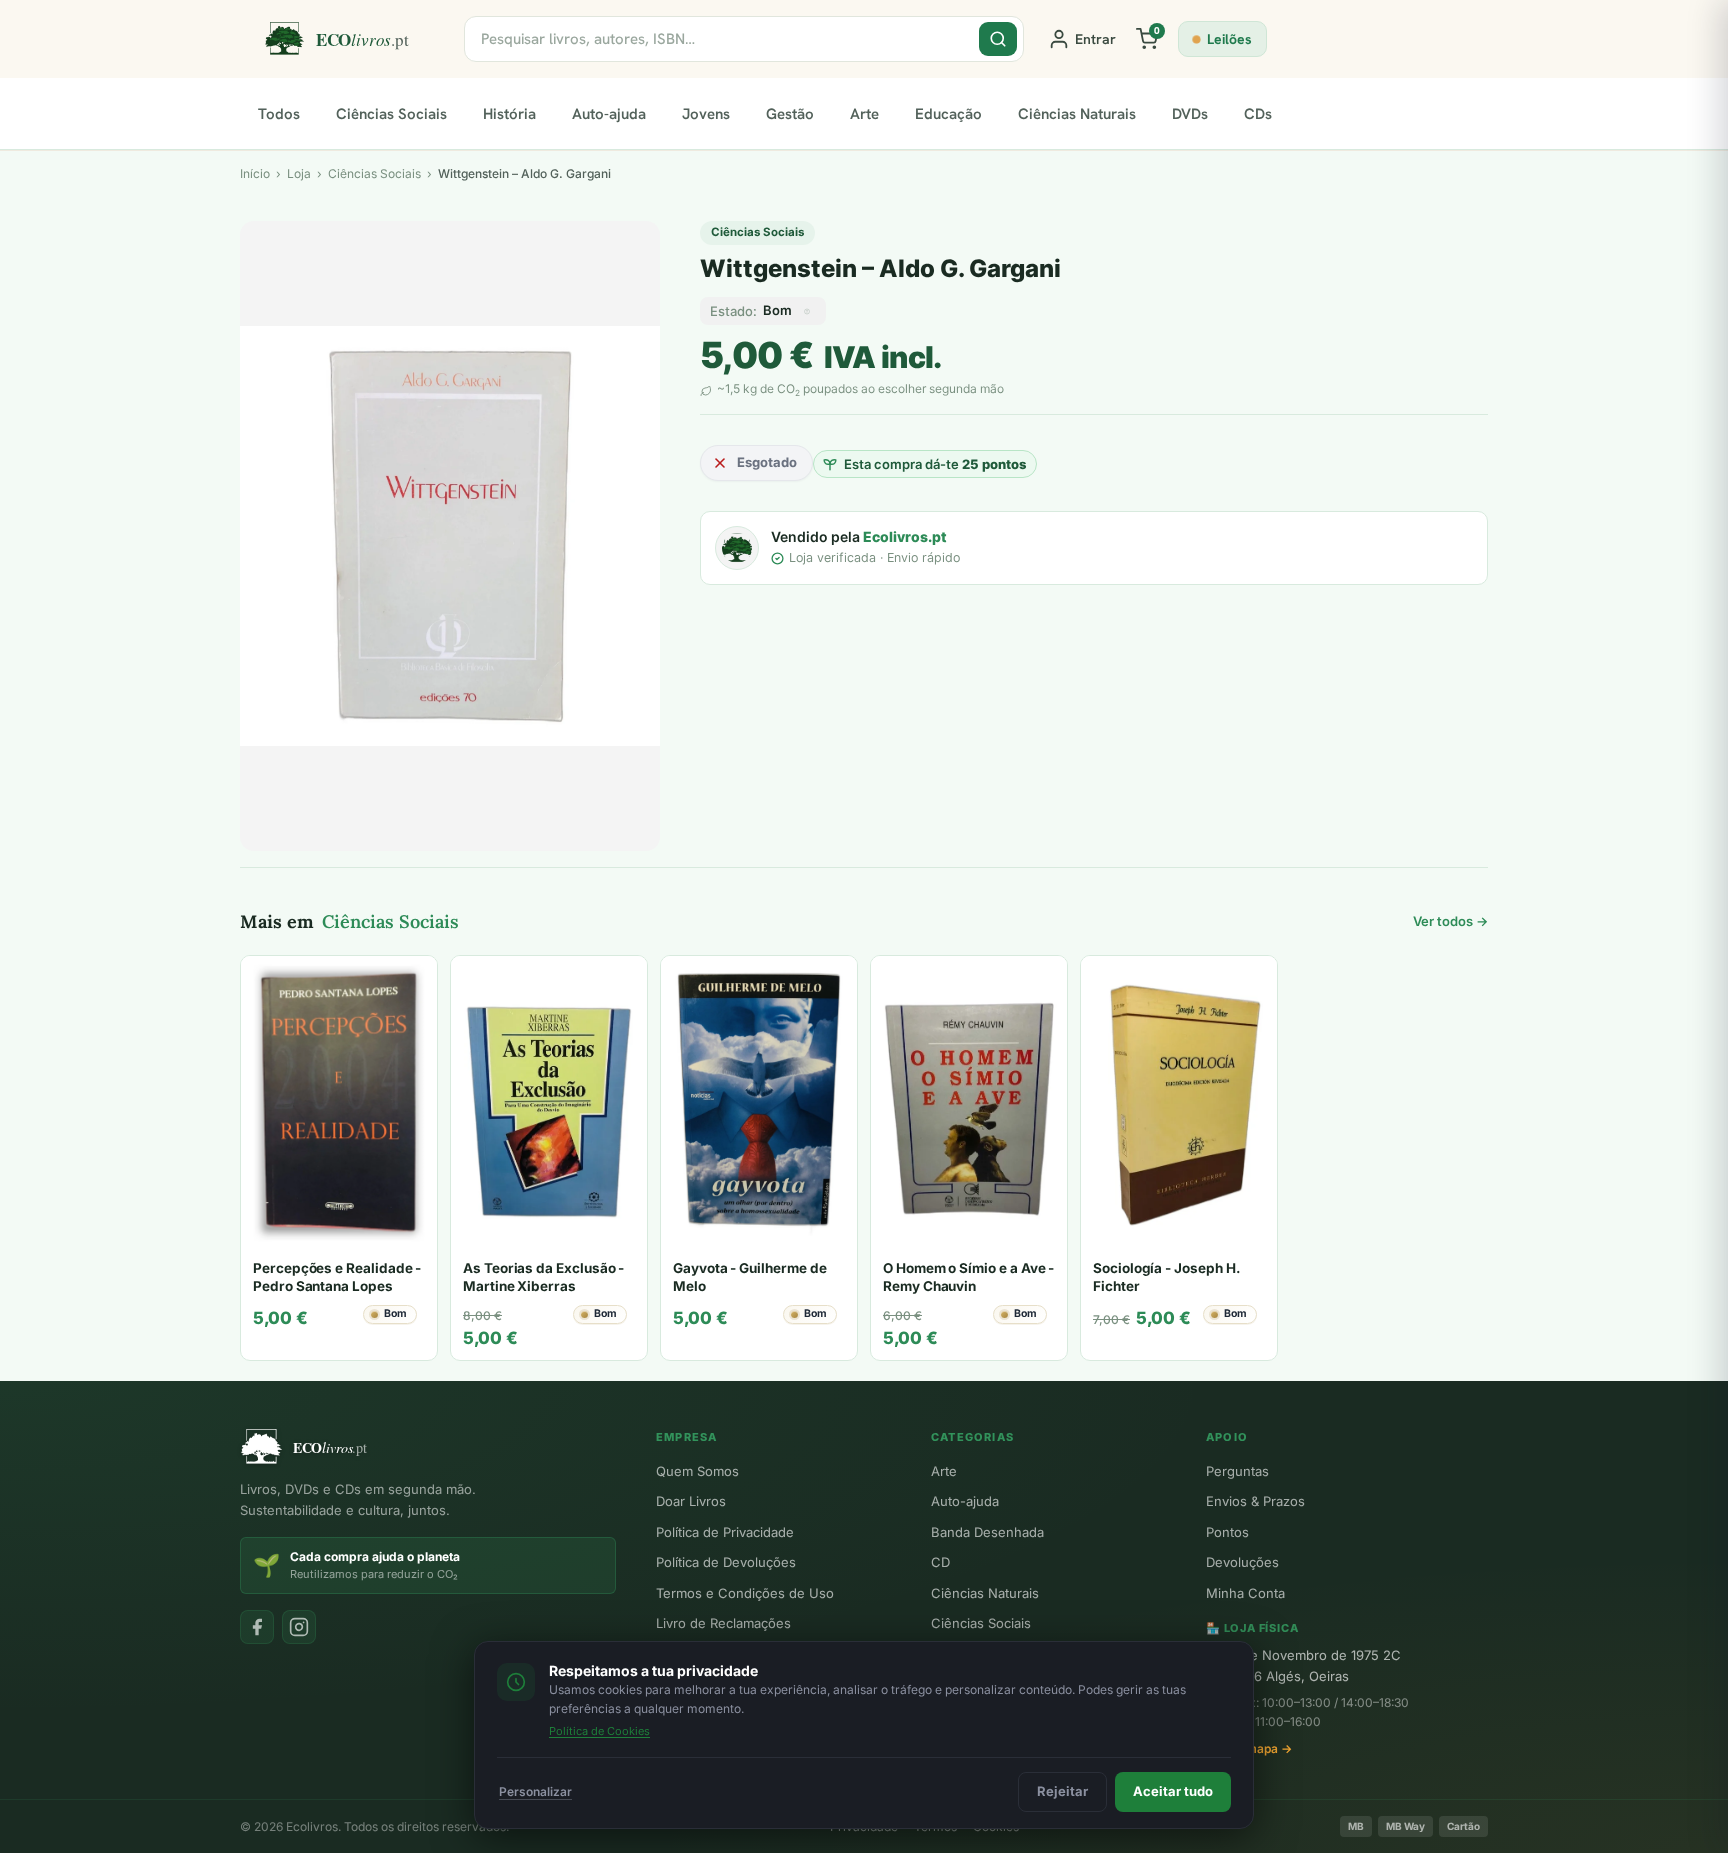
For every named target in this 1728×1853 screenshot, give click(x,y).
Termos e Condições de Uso (745, 1593)
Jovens (706, 114)
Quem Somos (697, 1471)
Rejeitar (1062, 1791)
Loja (299, 173)
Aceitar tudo (1173, 1791)
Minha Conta (1245, 1593)
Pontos (1227, 1532)
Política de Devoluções (726, 1562)
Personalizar (535, 1791)
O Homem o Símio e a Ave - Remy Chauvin (968, 1277)
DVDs (1190, 114)
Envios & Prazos (1255, 1501)
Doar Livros (691, 1501)
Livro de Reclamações (723, 1623)
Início (255, 173)
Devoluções (1242, 1562)
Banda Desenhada (987, 1532)
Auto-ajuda (609, 114)
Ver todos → (1450, 921)
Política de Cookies (599, 1731)
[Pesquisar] (998, 39)
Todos (279, 114)
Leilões (1229, 39)
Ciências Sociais (391, 114)
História (509, 114)
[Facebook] (257, 1627)
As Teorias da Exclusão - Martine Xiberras (543, 1277)
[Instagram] (299, 1627)
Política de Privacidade (725, 1532)
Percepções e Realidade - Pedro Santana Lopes (337, 1277)
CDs (1258, 114)
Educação (948, 114)
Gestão (790, 114)
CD (940, 1562)
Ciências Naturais (1077, 114)
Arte (864, 114)
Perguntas (1237, 1471)
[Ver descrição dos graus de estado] (807, 311)
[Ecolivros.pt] (352, 39)
